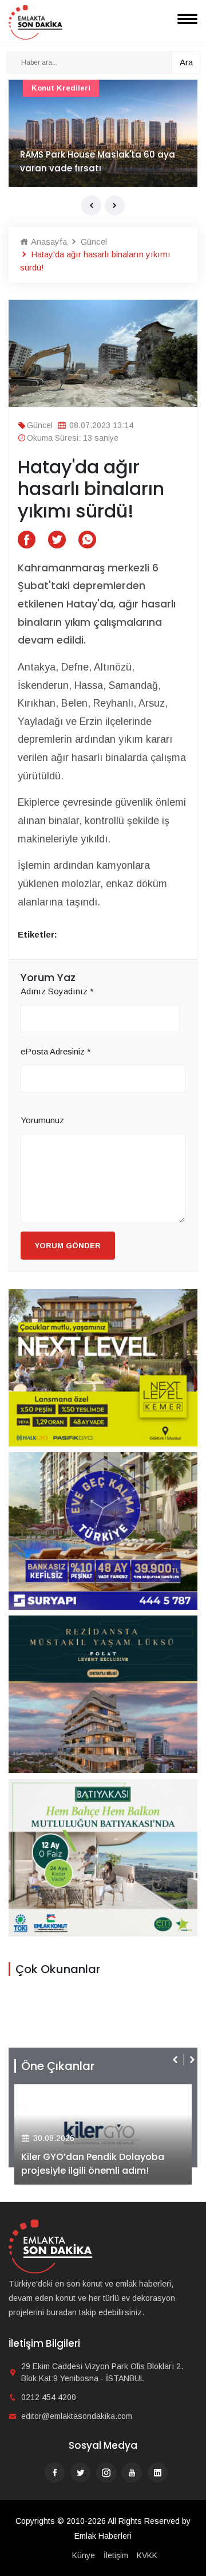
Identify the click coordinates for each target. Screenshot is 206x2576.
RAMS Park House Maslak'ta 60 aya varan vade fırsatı (98, 161)
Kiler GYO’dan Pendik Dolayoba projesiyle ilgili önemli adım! (93, 2164)
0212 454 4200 (49, 2397)
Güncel (93, 242)
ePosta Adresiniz (56, 1051)
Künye (84, 2555)
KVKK (147, 2555)
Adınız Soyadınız (57, 991)
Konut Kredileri (61, 88)
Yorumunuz (42, 1120)
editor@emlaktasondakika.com (77, 2416)
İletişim (116, 2555)
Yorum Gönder (68, 1246)
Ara (186, 62)
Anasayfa (48, 242)
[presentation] (91, 205)
